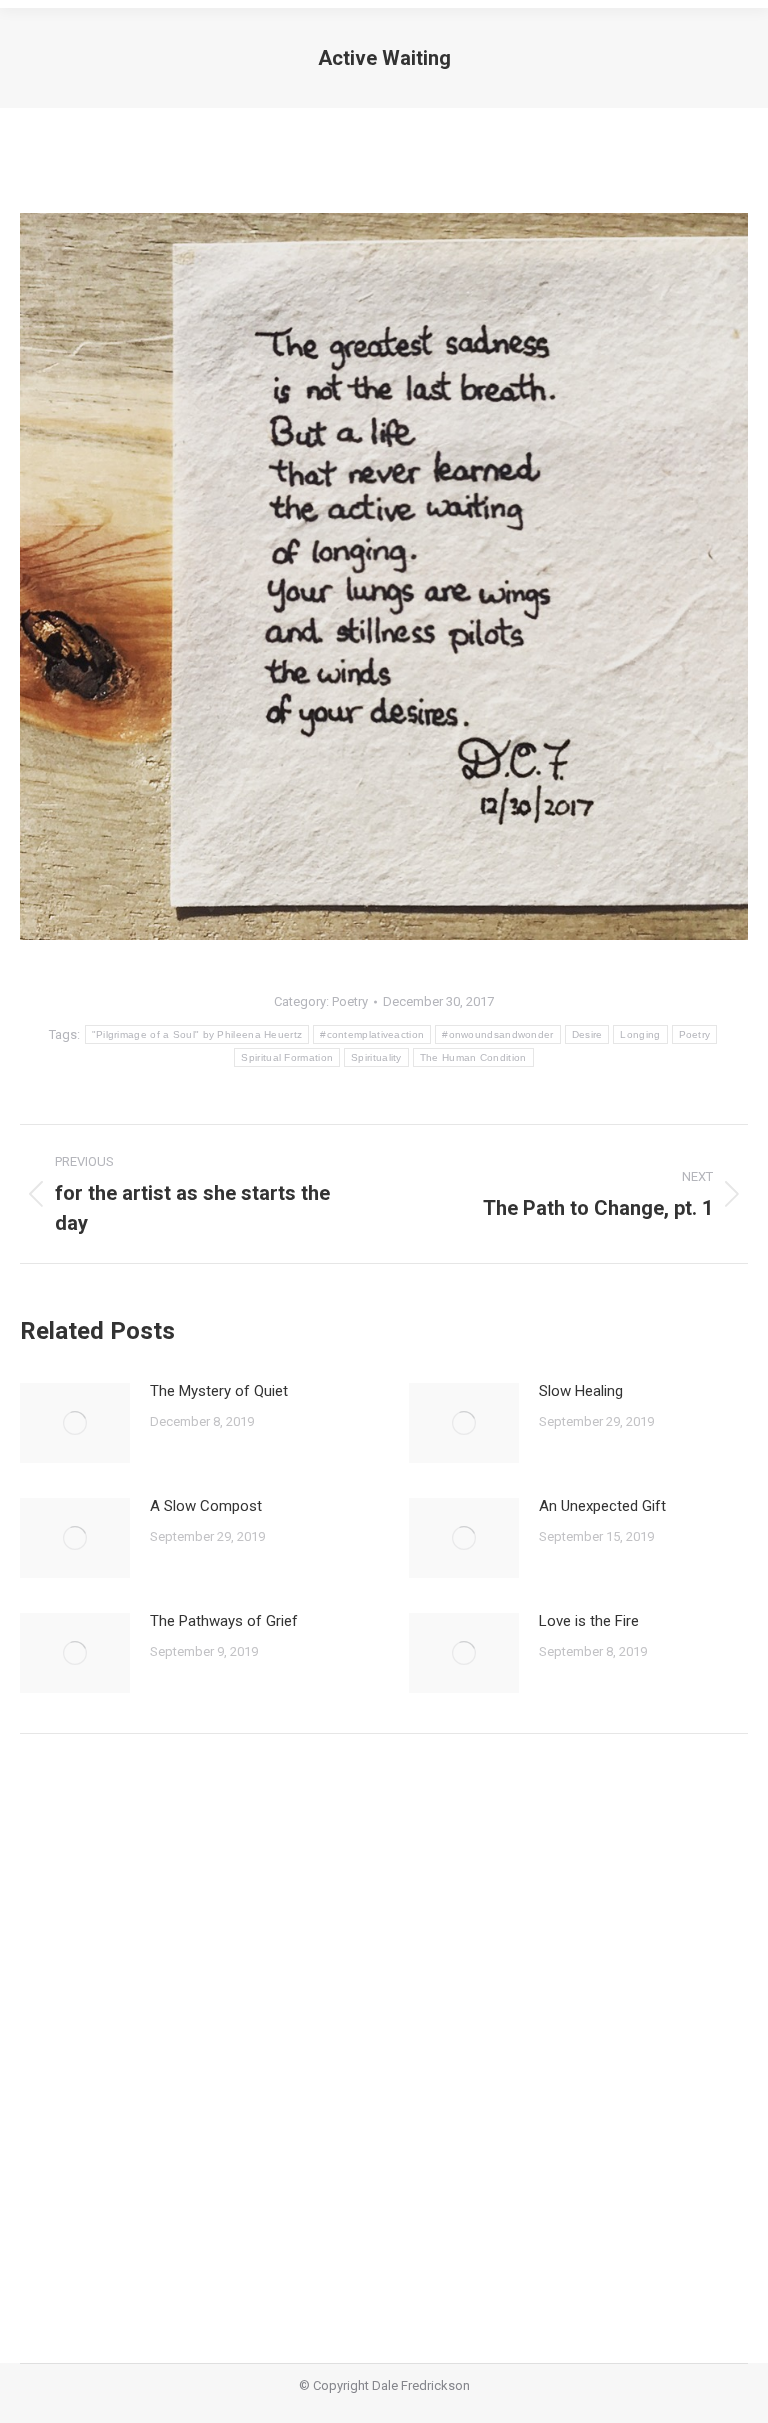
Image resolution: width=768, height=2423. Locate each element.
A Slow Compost (206, 1506)
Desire (587, 1034)
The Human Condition (473, 1057)
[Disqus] (384, 2034)
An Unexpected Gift (602, 1506)
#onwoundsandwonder (497, 1034)
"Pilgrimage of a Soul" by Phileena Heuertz (197, 1034)
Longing (640, 1034)
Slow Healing (581, 1391)
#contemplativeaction (372, 1034)
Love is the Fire (589, 1621)
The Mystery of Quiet (219, 1391)
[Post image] (75, 1423)
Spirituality (376, 1057)
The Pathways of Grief (224, 1621)
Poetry (350, 1001)
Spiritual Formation (287, 1057)
